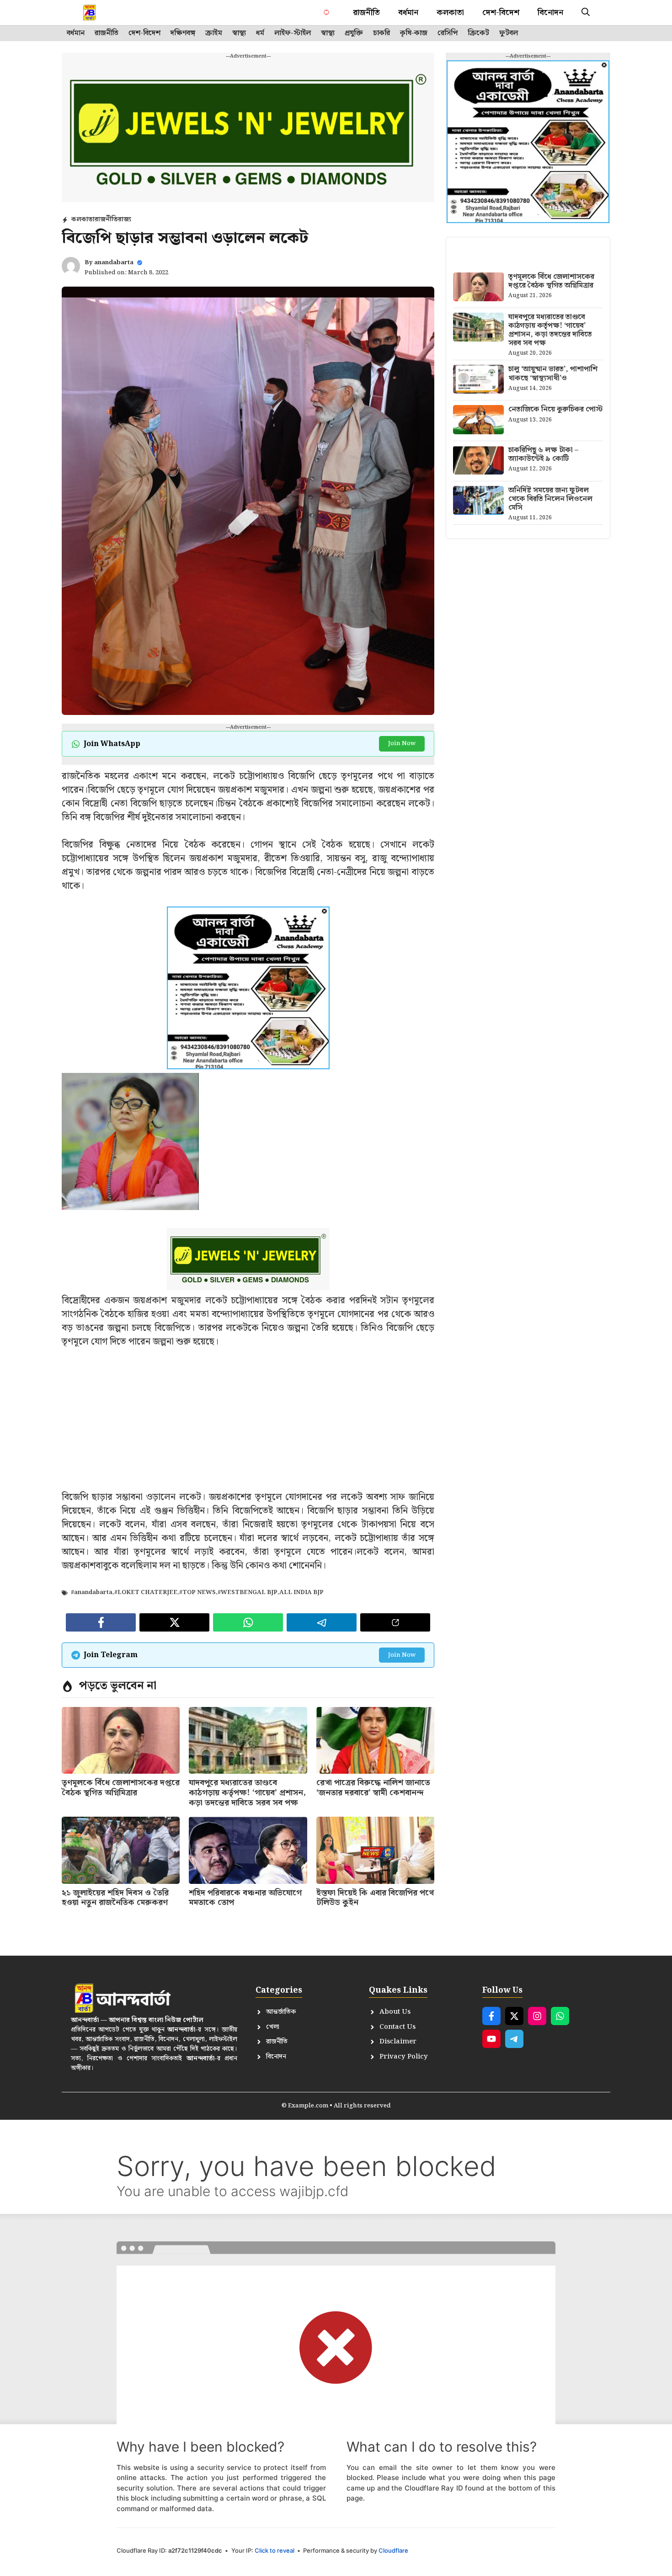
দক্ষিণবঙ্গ (183, 33)
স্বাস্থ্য (239, 33)
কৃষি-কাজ (414, 33)
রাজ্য (125, 219)
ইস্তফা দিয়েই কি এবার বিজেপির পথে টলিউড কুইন (375, 1898)
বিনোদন (550, 13)
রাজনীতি (366, 13)
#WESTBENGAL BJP (248, 1592)
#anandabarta (92, 1592)
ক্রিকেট (478, 33)
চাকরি (381, 33)
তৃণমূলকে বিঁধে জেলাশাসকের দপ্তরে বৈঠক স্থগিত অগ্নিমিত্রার (121, 1788)
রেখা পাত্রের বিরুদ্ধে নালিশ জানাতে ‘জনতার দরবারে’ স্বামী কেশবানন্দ (373, 1788)
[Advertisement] (248, 1426)
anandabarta (114, 263)
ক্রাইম (214, 33)
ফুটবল (509, 33)
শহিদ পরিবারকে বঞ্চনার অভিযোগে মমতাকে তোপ (245, 1898)
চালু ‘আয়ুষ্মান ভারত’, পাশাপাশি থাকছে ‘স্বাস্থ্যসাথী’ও (553, 373)
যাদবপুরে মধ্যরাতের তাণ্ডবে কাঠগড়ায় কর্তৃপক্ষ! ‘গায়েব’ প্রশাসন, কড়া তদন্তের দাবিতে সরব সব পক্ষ (247, 1792)
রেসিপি (448, 33)
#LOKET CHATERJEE (146, 1592)
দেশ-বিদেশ (501, 13)
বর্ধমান (408, 13)
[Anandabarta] (90, 13)
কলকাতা (450, 13)
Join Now (402, 744)
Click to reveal (275, 2550)
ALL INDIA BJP (301, 1592)
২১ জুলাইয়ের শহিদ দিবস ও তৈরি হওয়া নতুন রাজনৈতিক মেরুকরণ (115, 1898)
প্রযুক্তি (354, 33)
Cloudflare (393, 2550)
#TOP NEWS (197, 1592)
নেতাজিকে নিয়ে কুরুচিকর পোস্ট (555, 409)
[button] (586, 13)
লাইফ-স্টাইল (293, 33)
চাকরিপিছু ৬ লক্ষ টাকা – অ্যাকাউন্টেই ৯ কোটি (543, 454)
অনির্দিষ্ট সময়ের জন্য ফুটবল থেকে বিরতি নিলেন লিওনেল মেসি (550, 499)
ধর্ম (260, 33)
